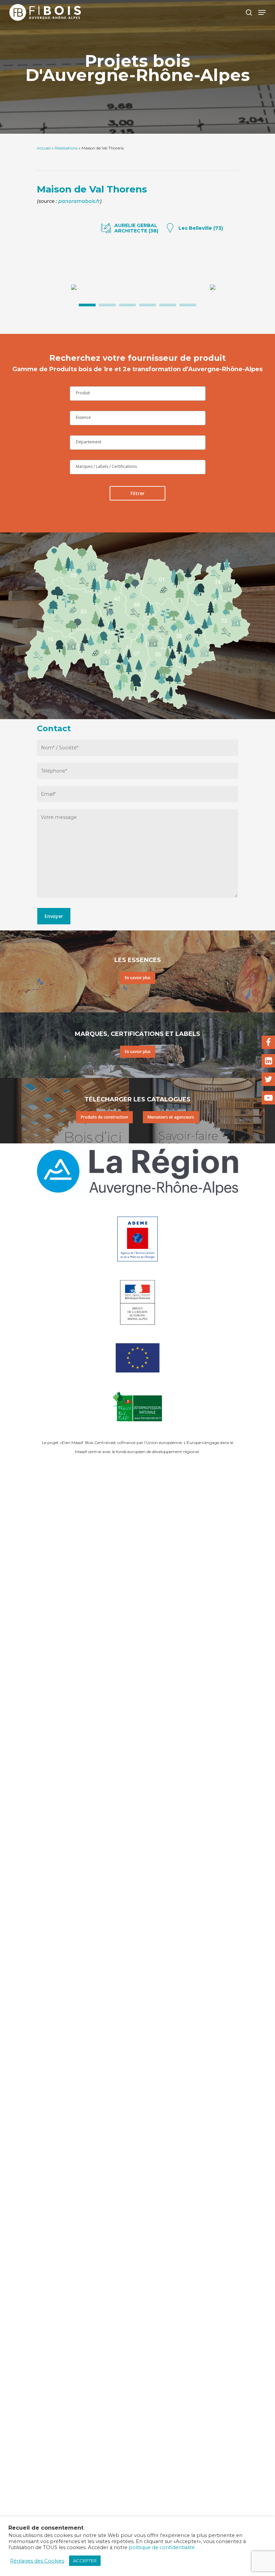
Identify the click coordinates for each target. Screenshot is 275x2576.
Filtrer (137, 493)
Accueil (44, 148)
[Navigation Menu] (262, 12)
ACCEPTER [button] (85, 2561)
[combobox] (138, 394)
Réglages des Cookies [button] (37, 2561)
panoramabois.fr (79, 201)
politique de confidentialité (162, 2547)
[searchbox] (138, 393)
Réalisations (66, 148)
